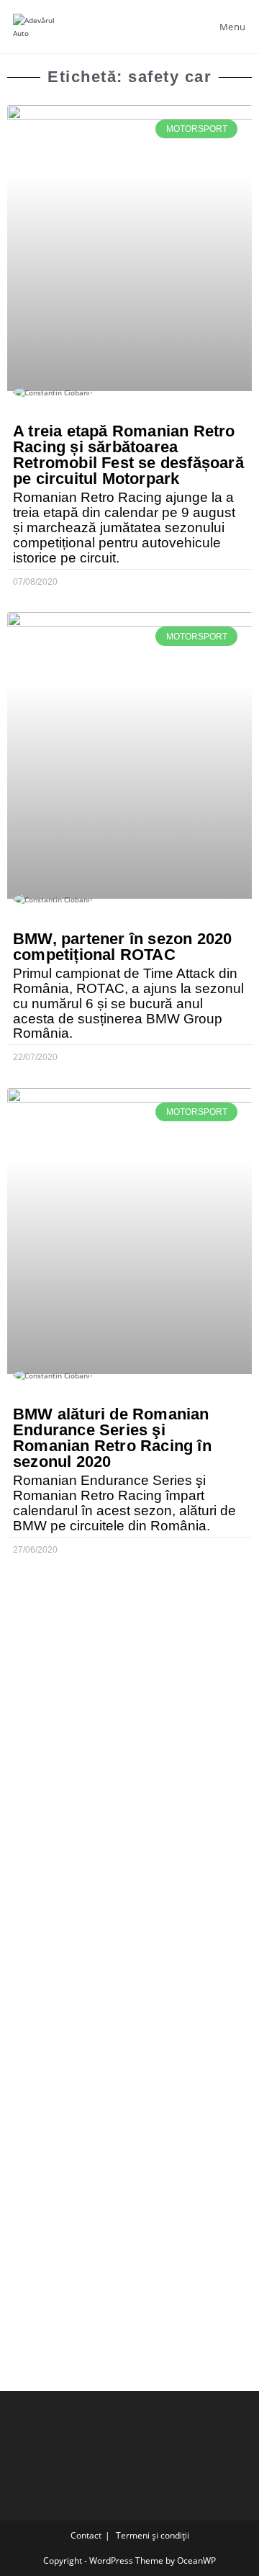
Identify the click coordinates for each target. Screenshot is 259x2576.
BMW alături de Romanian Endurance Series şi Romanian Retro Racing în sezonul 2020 (112, 1438)
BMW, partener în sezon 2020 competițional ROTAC (122, 947)
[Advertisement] (129, 1707)
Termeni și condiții (153, 2535)
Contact (86, 2535)
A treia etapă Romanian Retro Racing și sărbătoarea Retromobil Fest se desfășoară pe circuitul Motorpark (128, 455)
